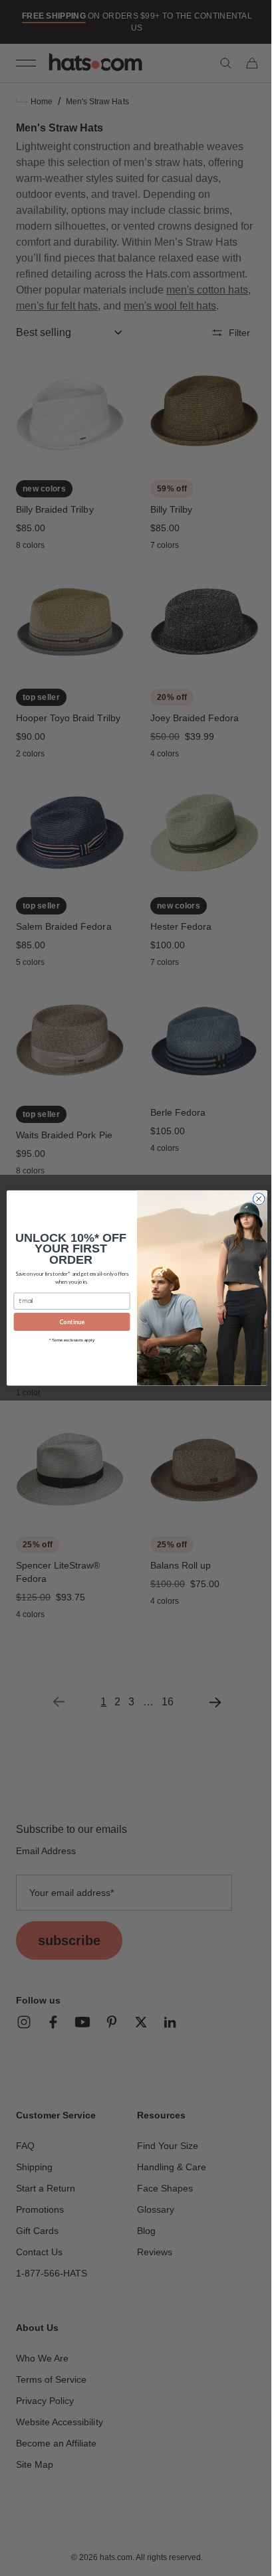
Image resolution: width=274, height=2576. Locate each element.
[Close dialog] (254, 1199)
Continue (67, 1322)
